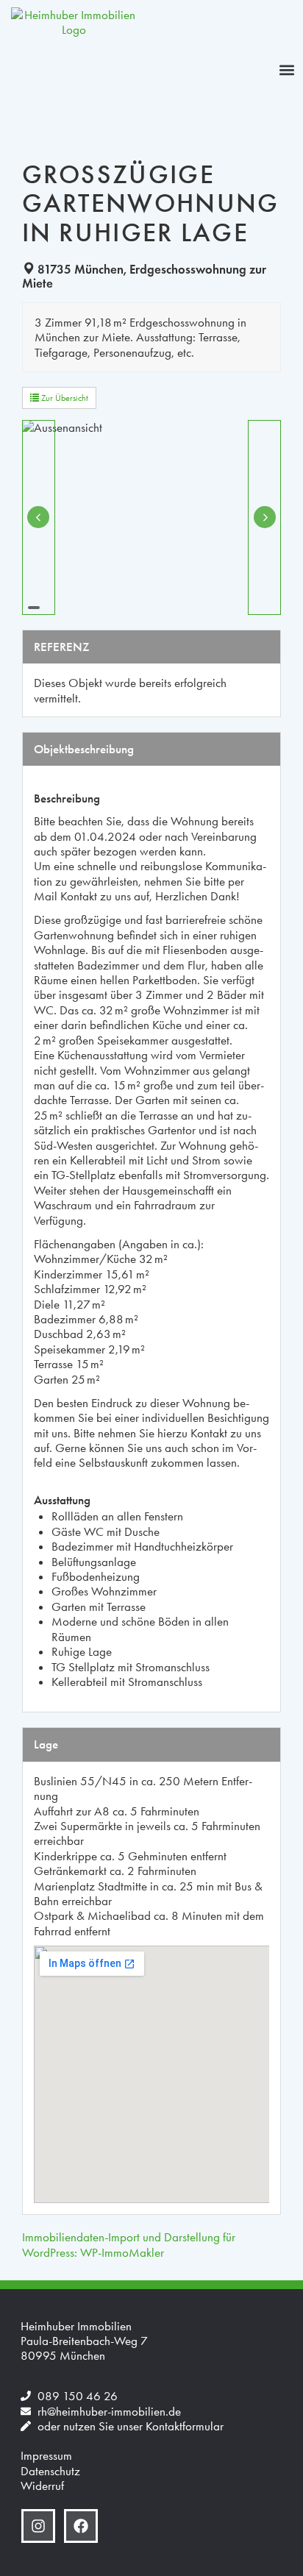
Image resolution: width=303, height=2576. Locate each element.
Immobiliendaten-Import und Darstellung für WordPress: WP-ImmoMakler (129, 2244)
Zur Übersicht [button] (64, 398)
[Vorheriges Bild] (39, 517)
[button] (287, 70)
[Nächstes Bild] (264, 517)
